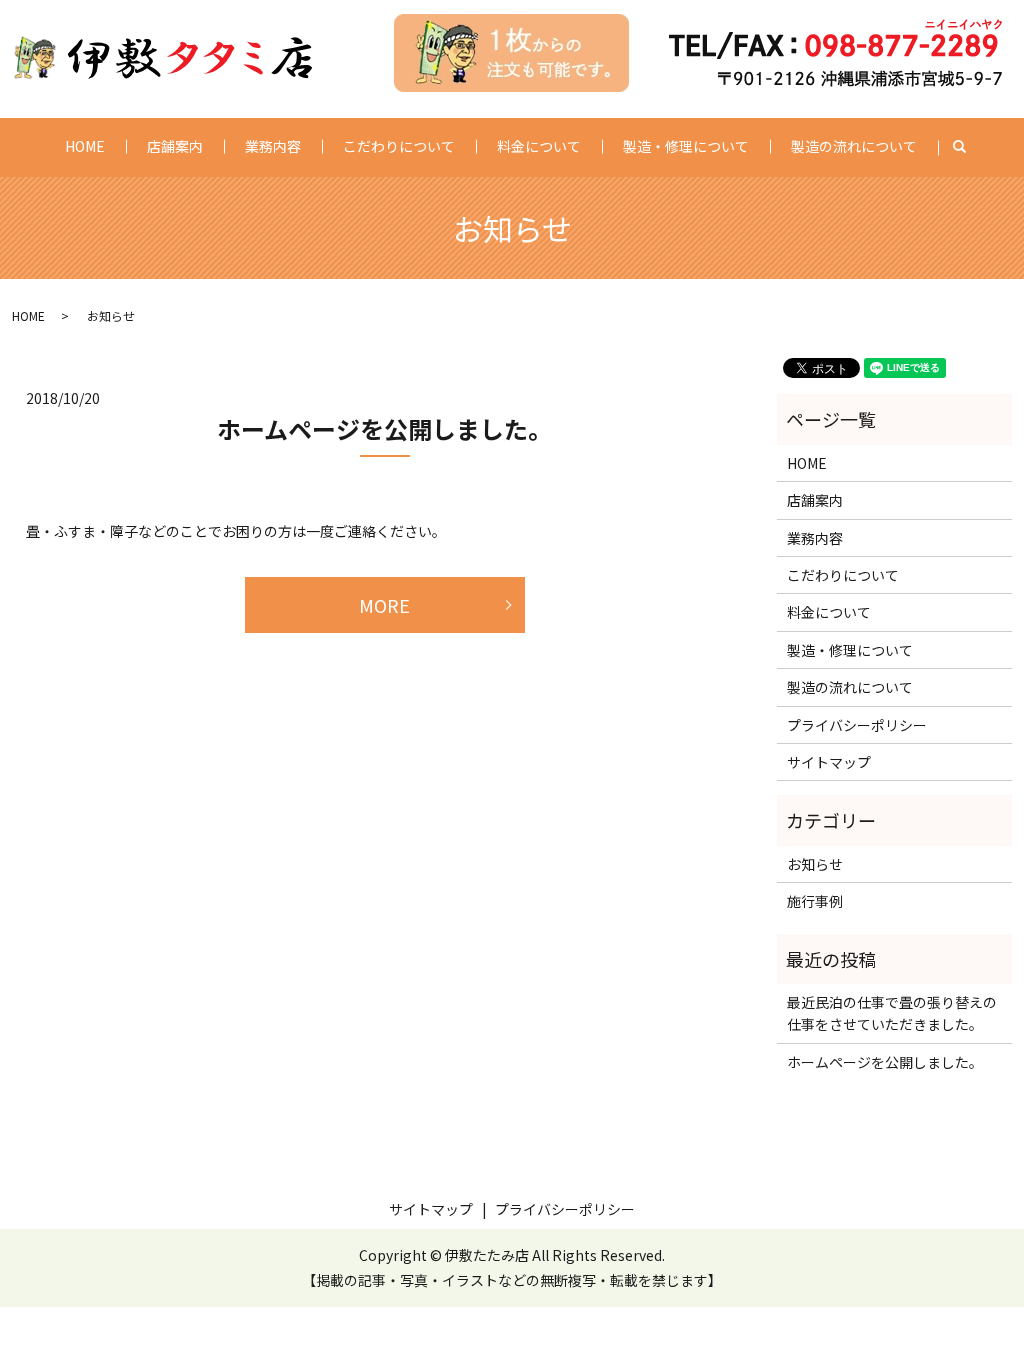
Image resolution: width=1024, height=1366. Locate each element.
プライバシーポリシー (857, 725)
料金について (539, 146)
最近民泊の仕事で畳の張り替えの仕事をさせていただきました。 (892, 1013)
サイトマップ (829, 762)
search (969, 147)
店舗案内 (175, 146)
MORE (384, 605)
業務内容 (273, 146)
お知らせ (815, 864)
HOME (85, 146)
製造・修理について (686, 146)
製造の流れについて (854, 146)
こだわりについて (399, 146)
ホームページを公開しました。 (384, 428)
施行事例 (815, 901)
